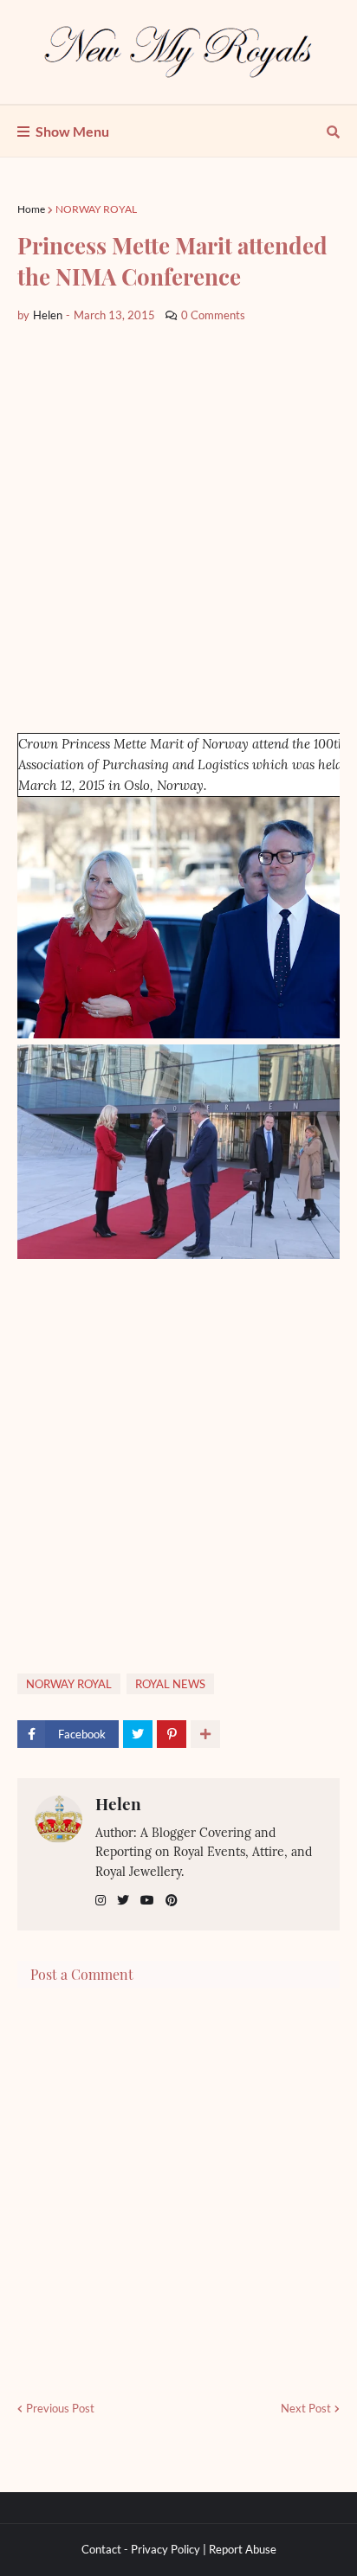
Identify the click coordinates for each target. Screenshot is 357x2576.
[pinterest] (172, 1901)
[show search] (333, 132)
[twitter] (123, 1901)
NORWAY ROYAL (96, 209)
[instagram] (101, 1901)
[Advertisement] (178, 529)
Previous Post (60, 2408)
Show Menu (72, 131)
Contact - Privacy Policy (141, 2549)
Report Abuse (243, 2549)
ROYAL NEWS (170, 1684)
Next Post (306, 2408)
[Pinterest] (172, 1734)
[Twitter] (138, 1734)
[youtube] (147, 1901)
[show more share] (205, 1734)
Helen (118, 1803)
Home (31, 209)
